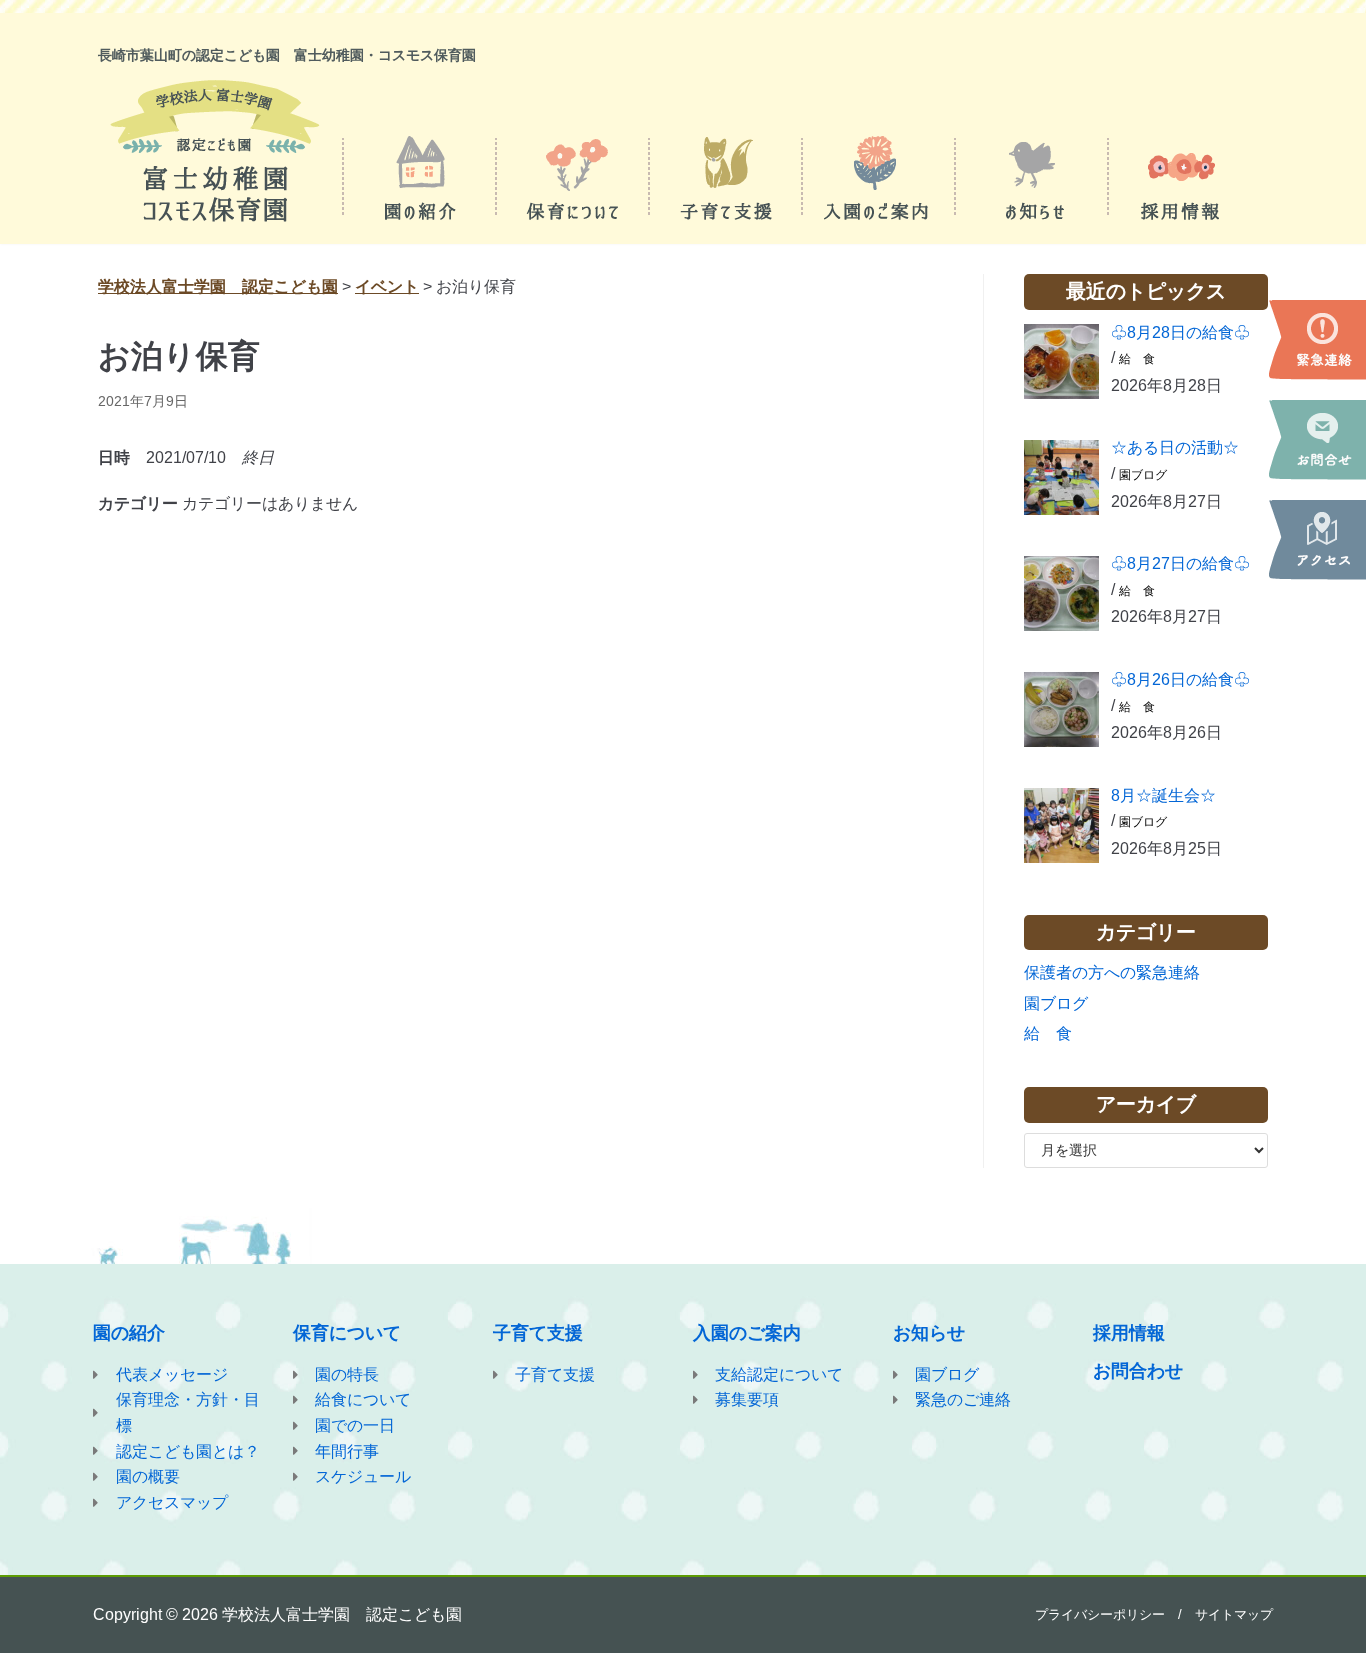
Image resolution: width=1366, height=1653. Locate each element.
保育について (347, 1333)
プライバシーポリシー (1100, 1614)
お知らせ (929, 1333)
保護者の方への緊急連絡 (1112, 972)
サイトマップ (1234, 1614)
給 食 (1137, 359)
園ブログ (1143, 475)
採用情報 (1129, 1333)
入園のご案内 (747, 1333)
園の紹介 (129, 1333)
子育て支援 (538, 1333)
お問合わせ (1138, 1371)
